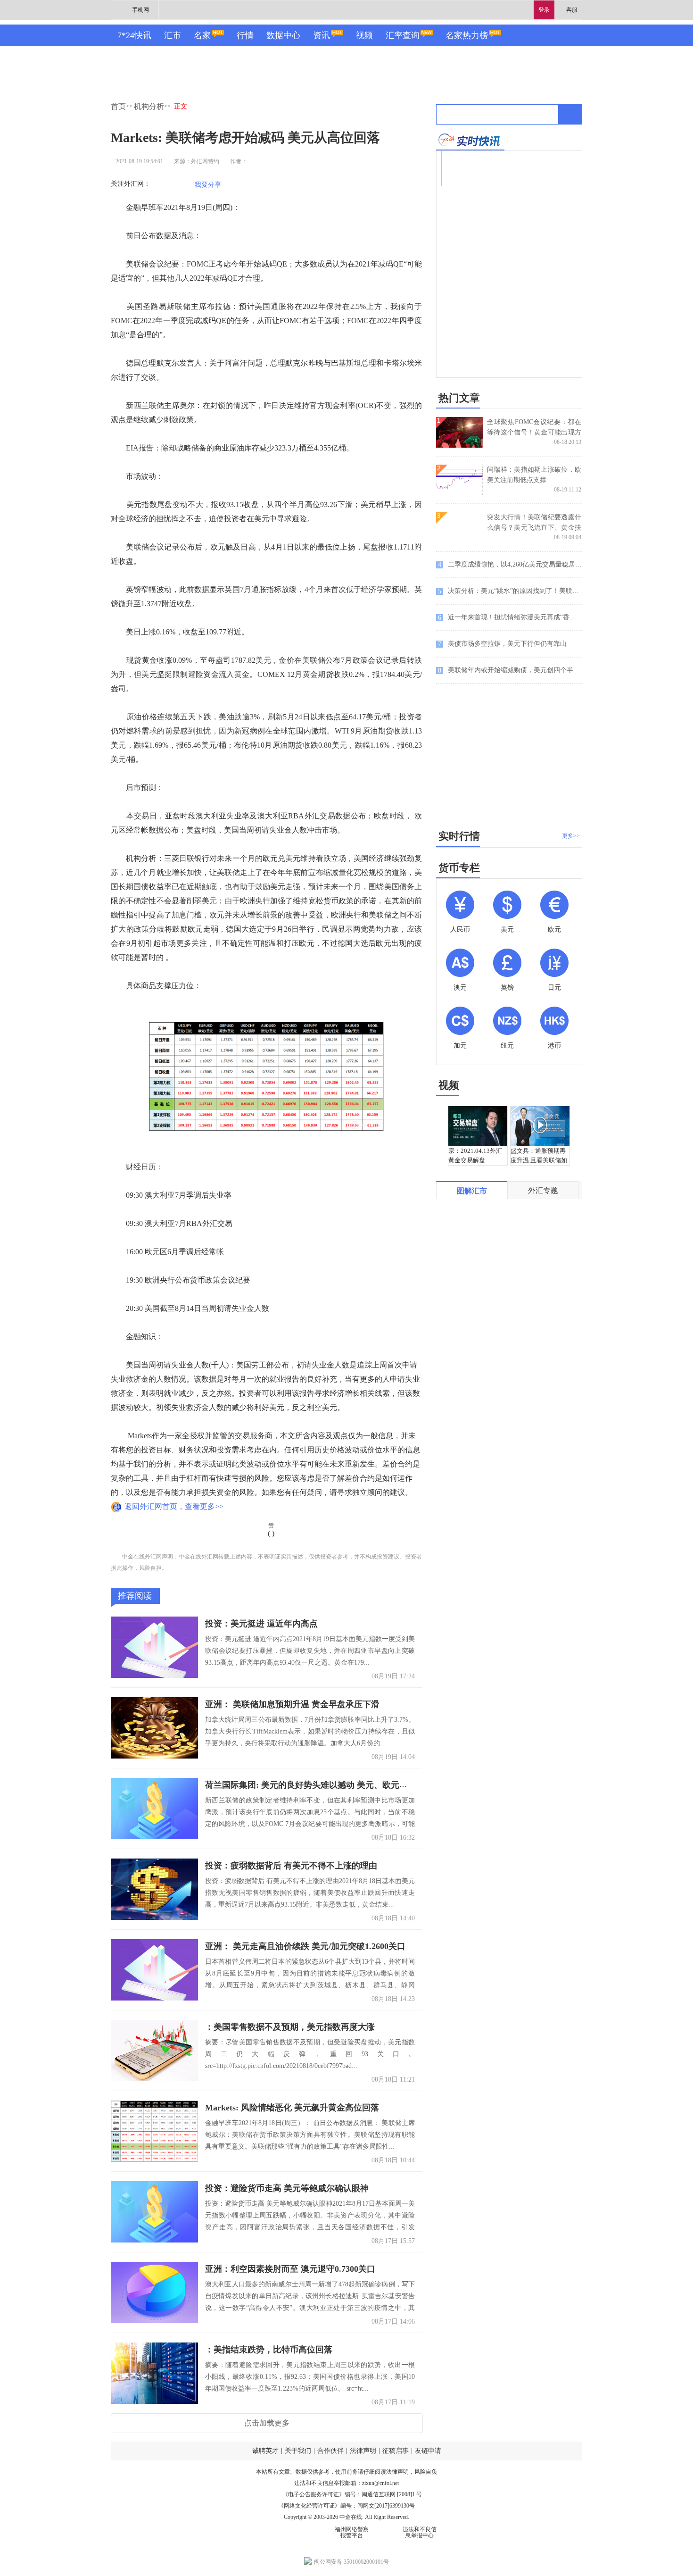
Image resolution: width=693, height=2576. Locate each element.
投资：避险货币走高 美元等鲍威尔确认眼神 (287, 2188)
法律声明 (363, 2451)
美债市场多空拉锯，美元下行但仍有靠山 (502, 644)
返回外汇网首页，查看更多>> (174, 1506)
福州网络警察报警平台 (352, 2532)
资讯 (322, 35)
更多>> (571, 836)
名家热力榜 (467, 35)
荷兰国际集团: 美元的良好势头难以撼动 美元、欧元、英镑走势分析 (332, 1785)
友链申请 (428, 2451)
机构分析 (149, 106)
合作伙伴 (330, 2451)
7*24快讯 (134, 35)
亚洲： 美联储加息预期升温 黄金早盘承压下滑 (292, 1704)
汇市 (173, 35)
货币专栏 (459, 868)
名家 (202, 35)
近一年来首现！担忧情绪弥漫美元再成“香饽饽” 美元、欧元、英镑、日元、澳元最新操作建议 (510, 617)
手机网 (140, 10)
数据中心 (283, 35)
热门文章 (459, 398)
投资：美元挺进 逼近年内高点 (261, 1624)
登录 (544, 10)
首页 (118, 106)
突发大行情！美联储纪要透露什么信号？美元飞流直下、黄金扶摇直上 (534, 528)
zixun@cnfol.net (380, 2483)
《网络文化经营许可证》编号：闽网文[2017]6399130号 (346, 2506)
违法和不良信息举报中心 (420, 2532)
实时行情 (459, 836)
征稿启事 (396, 2451)
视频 (364, 35)
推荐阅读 (135, 1596)
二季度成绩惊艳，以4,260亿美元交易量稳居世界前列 (510, 565)
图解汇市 (472, 1191)
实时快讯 (470, 140)
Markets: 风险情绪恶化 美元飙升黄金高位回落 (292, 2108)
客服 (572, 10)
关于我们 (298, 2451)
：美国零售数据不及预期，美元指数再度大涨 (290, 2027)
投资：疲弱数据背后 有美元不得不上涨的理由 (291, 1866)
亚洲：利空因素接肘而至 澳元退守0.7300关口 (290, 2269)
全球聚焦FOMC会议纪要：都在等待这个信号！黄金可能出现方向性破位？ (534, 432)
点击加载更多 (267, 2423)
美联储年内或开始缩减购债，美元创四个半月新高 (510, 670)
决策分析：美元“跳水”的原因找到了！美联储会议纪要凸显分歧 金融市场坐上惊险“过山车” (510, 591)
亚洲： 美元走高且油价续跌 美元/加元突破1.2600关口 (305, 1946)
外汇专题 (543, 1190)
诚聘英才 (265, 2451)
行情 (245, 35)
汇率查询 (403, 35)
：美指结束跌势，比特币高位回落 (269, 2350)
